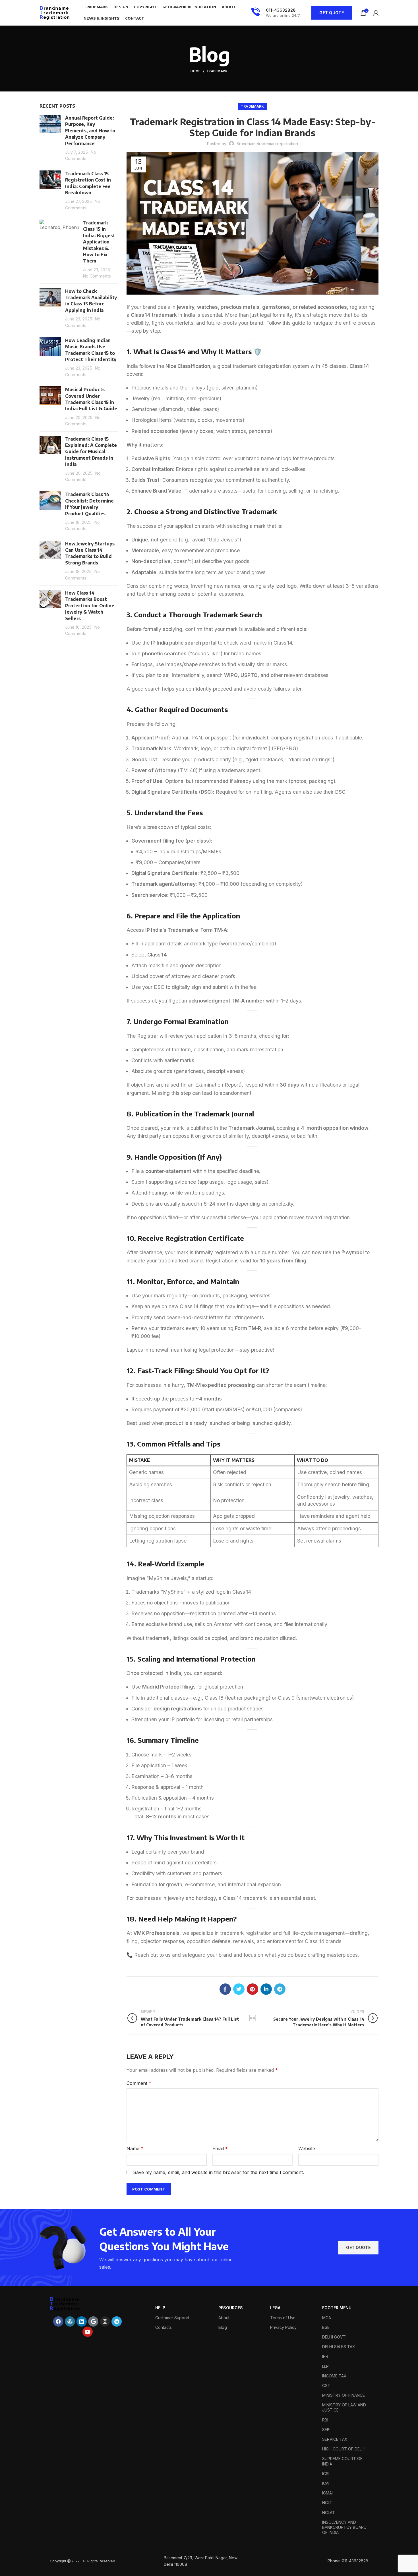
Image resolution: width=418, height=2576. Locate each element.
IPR (325, 2356)
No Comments (97, 276)
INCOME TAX (334, 2376)
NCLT (327, 2503)
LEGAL (276, 2308)
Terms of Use (283, 2318)
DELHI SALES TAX (339, 2347)
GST (326, 2386)
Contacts (164, 2327)
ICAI (326, 2483)
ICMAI (327, 2493)
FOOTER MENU (337, 2308)
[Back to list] (253, 2018)
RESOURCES (231, 2308)
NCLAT (329, 2513)
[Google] (93, 2321)
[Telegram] (117, 2321)
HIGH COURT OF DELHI (344, 2449)
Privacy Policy (283, 2327)
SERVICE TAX (335, 2439)
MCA (327, 2318)
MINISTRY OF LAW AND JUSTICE (344, 2407)
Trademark (217, 71)
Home (195, 71)
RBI (325, 2420)
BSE (326, 2327)
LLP (325, 2366)
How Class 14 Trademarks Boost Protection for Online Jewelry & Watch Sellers (90, 606)
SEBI (326, 2430)
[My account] (376, 13)
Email (220, 2148)
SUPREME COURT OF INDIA (342, 2461)
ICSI (326, 2474)
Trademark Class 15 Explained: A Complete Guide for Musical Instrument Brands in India (91, 452)
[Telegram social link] (280, 1989)
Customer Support (172, 2318)
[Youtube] (88, 2332)
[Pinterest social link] (253, 1989)
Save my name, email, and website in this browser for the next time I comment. (219, 2172)
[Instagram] (105, 2321)
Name (135, 2148)
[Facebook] (58, 2321)
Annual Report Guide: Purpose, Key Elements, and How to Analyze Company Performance (90, 131)
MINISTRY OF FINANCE (343, 2395)
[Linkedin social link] (266, 1989)
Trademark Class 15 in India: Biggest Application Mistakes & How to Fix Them (99, 242)
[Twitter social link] (239, 1989)
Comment (139, 2083)
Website (307, 2148)
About (224, 2318)
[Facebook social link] (225, 1989)
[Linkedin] (82, 2321)
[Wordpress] (70, 2321)
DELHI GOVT (334, 2337)
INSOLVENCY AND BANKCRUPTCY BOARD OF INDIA (344, 2527)
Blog (223, 2327)
